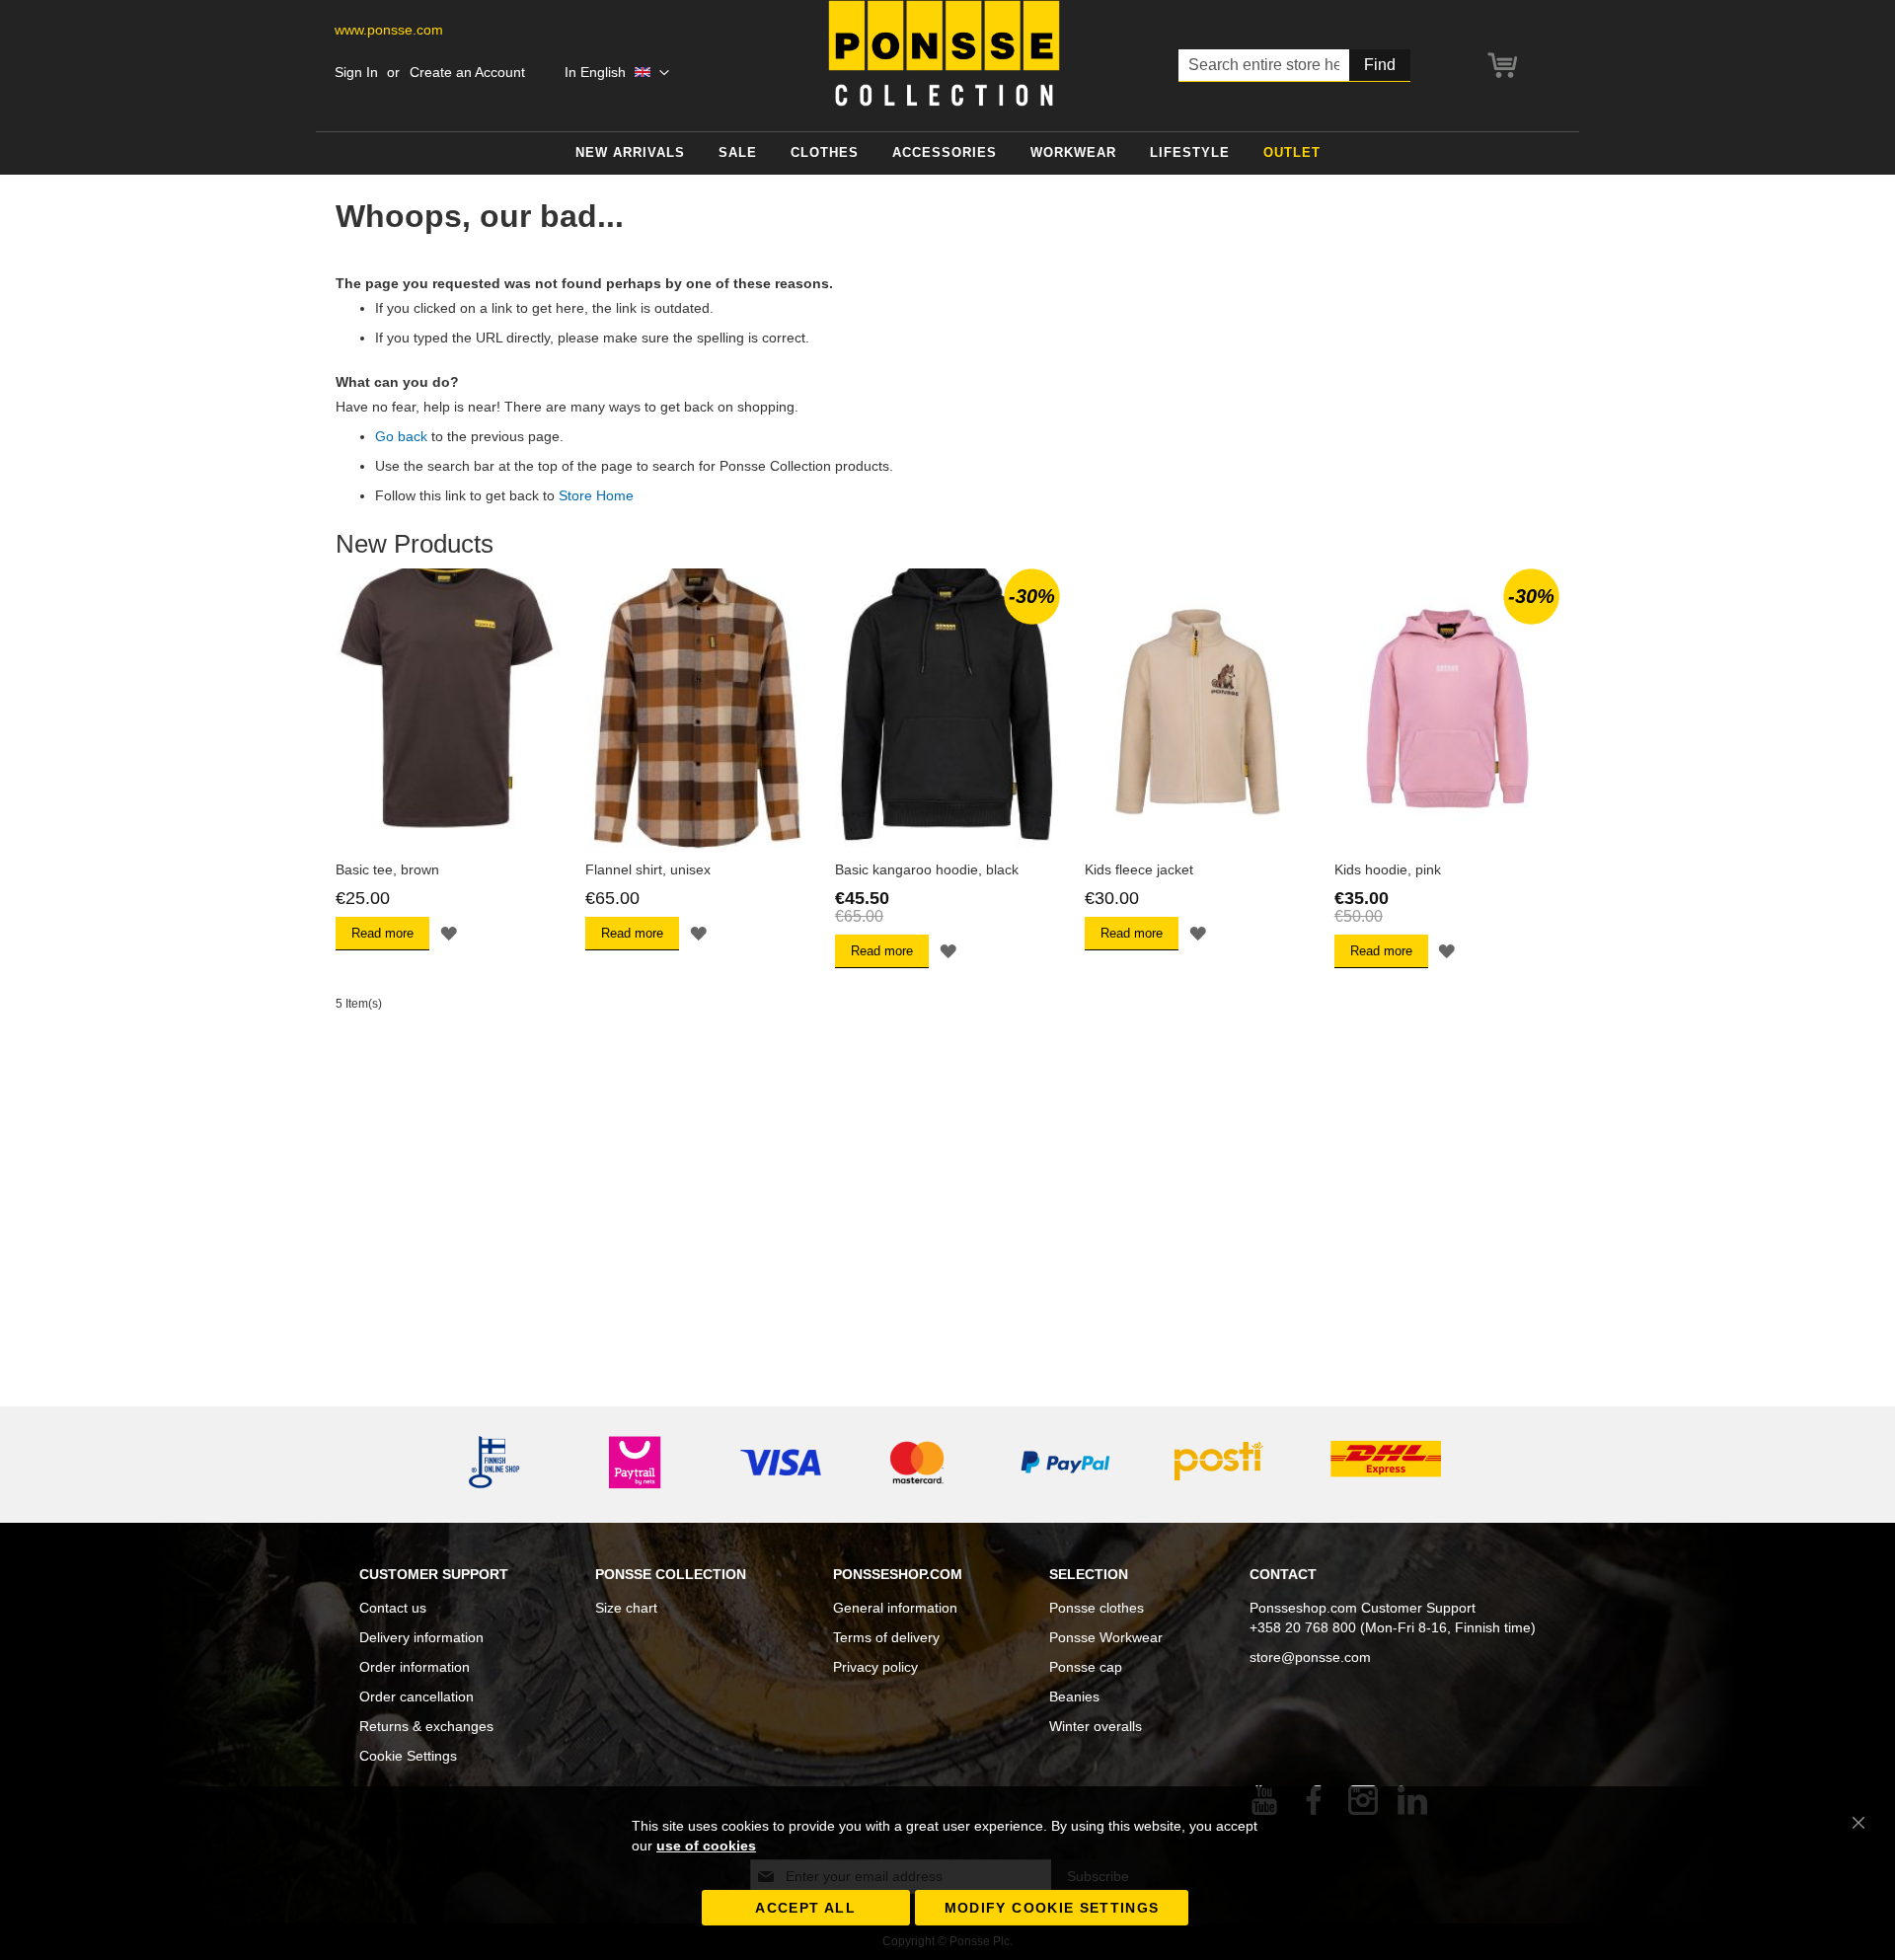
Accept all (805, 1908)
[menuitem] (630, 153)
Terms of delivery (886, 1637)
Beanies (1074, 1696)
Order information (415, 1667)
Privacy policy (875, 1667)
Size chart (626, 1608)
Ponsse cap (1086, 1667)
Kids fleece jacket (1139, 869)
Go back (401, 436)
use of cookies (706, 1846)
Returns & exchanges (426, 1726)
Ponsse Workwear (1106, 1637)
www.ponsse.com (389, 30)
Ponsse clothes (1097, 1608)
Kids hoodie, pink (1388, 869)
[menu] (947, 153)
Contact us (393, 1608)
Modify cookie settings (1052, 1908)
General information (895, 1608)
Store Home (596, 495)
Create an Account (467, 72)
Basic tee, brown (387, 869)
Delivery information (421, 1637)
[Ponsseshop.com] (944, 53)
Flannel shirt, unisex (648, 869)
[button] (617, 73)
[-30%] (947, 845)
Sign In (356, 72)
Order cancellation (417, 1696)
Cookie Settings (408, 1756)
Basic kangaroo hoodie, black (927, 869)
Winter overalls (1096, 1726)
